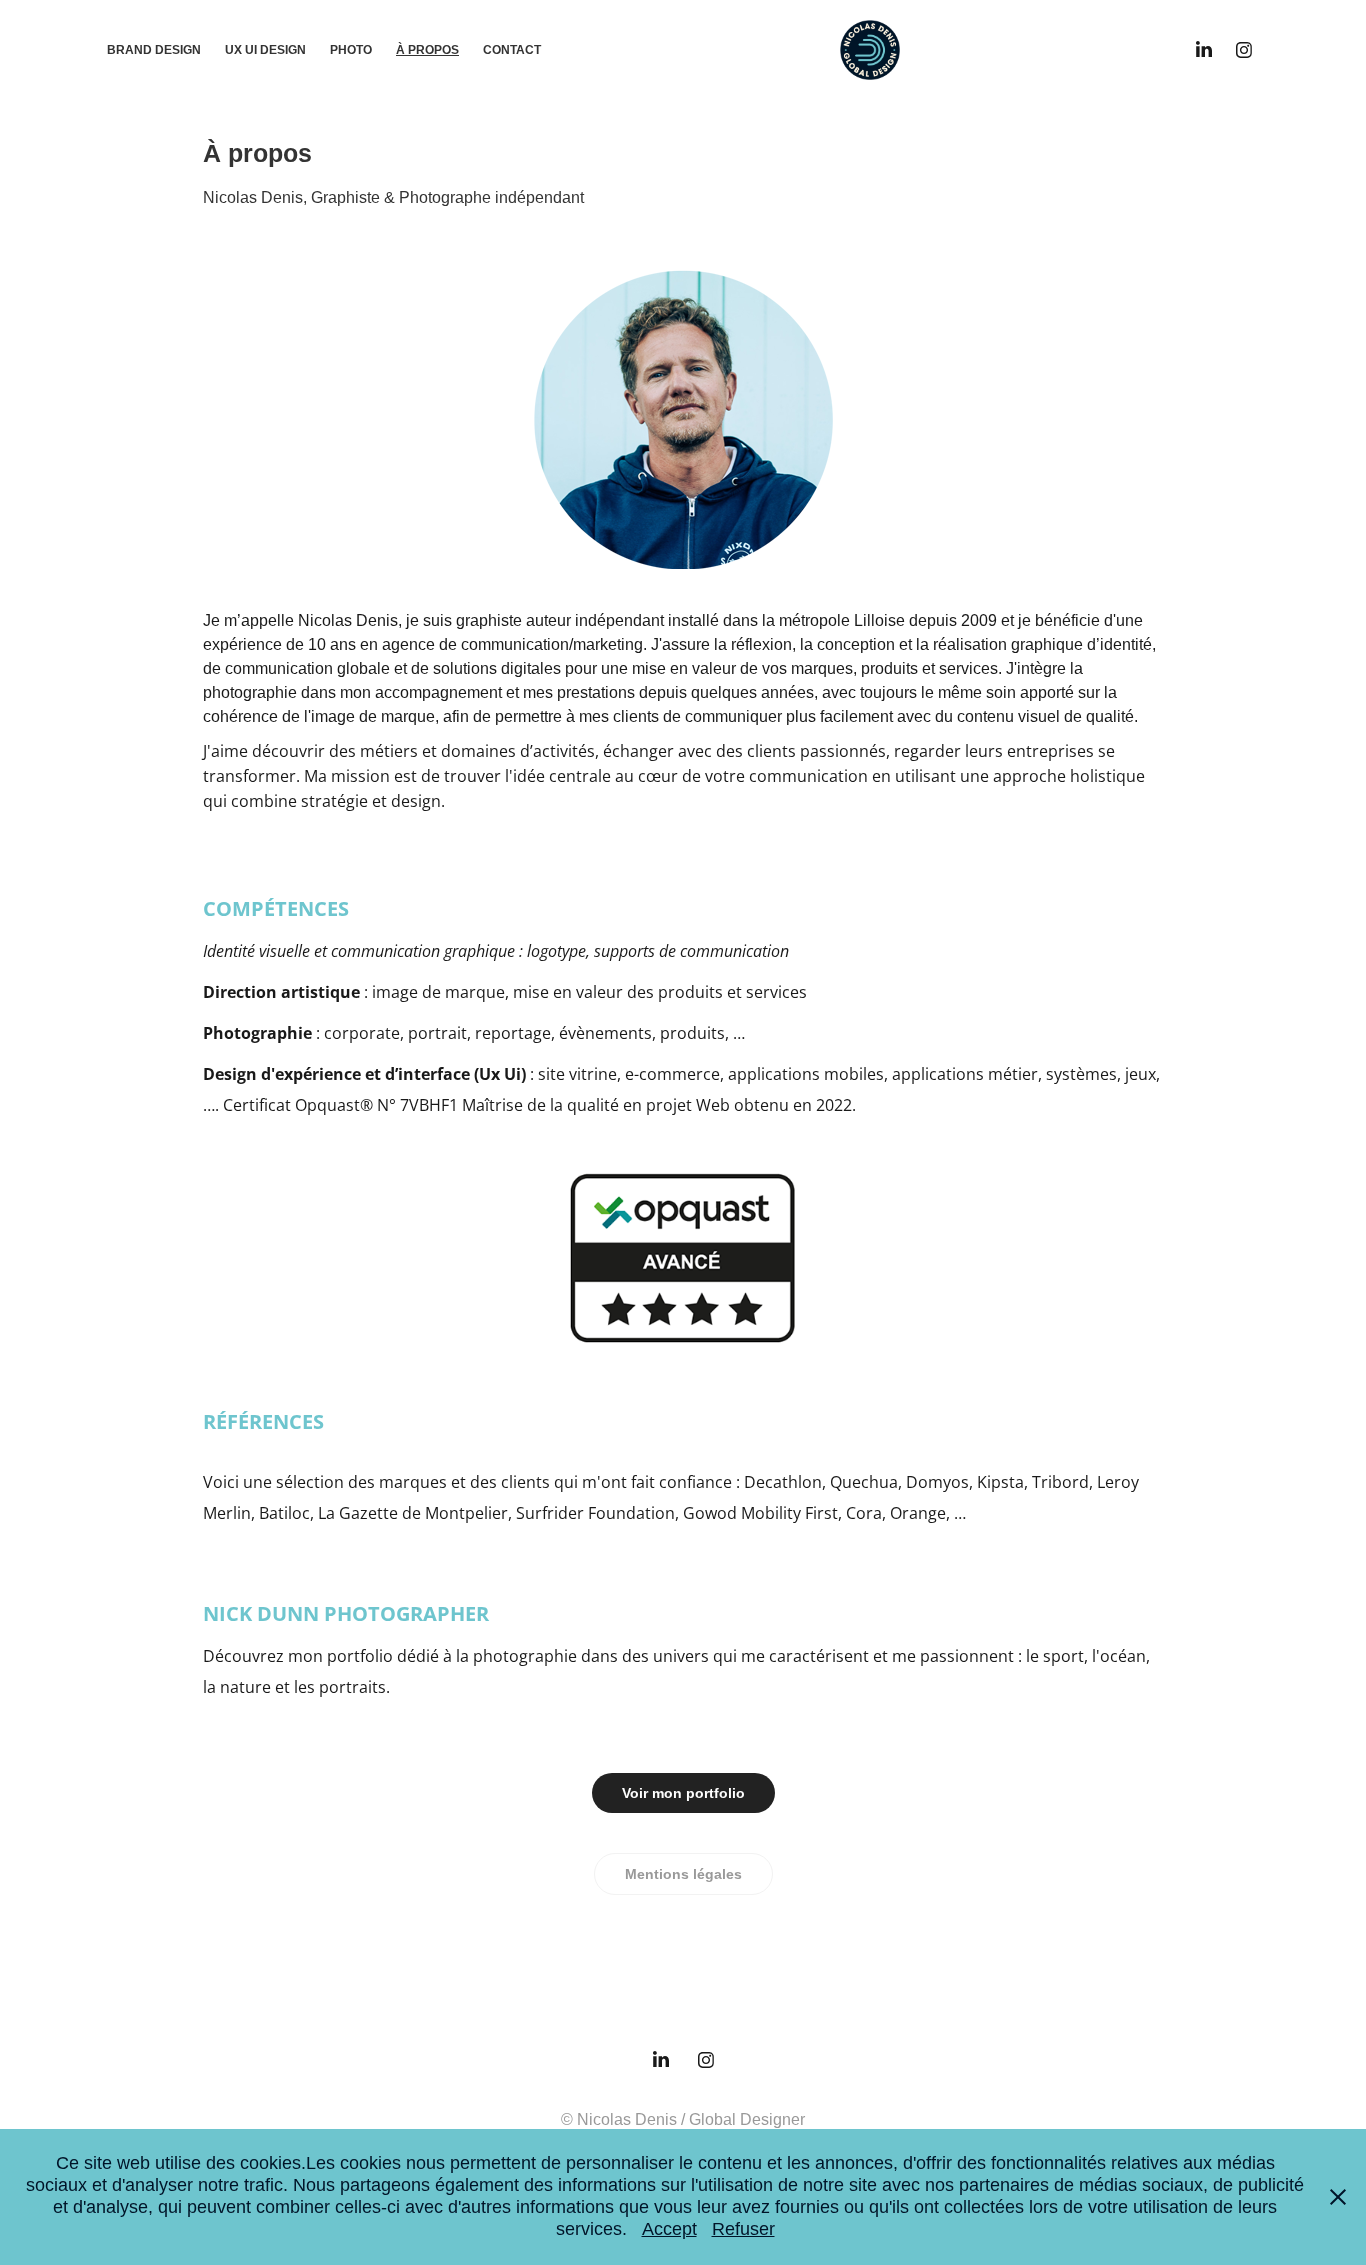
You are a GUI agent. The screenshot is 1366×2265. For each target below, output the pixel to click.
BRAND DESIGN (154, 50)
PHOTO (351, 50)
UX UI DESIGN (265, 50)
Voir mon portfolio (683, 1793)
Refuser (743, 2229)
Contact (512, 50)
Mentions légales (683, 1874)
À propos (427, 50)
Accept (669, 2229)
